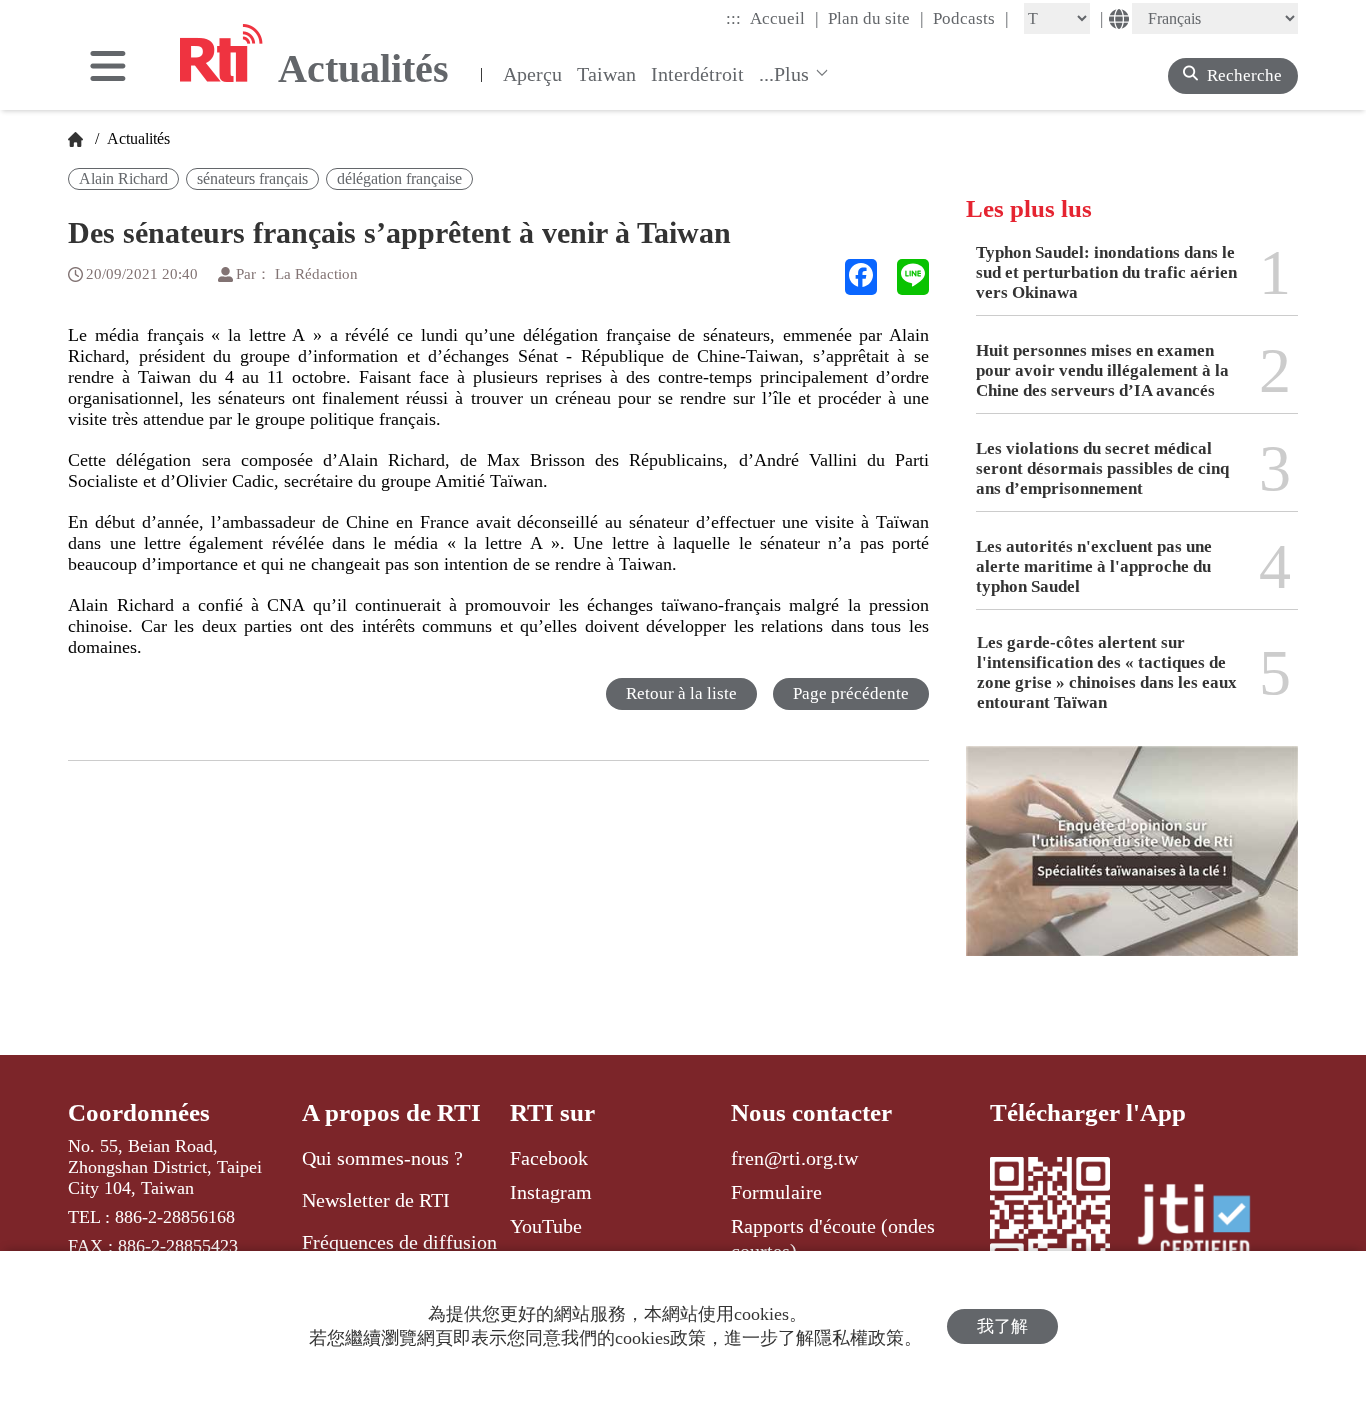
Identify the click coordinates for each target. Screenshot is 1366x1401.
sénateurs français (252, 178)
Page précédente (851, 693)
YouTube (546, 1226)
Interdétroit (697, 74)
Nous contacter (811, 1112)
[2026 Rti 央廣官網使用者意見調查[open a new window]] (1132, 865)
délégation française (399, 178)
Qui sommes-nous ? (382, 1158)
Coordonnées (139, 1112)
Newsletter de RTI (376, 1200)
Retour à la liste (681, 693)
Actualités (136, 138)
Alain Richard (123, 178)
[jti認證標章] (1206, 1224)
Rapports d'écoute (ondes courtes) (833, 1238)
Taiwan (606, 74)
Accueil (784, 18)
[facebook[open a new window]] (861, 277)
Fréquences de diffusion (399, 1242)
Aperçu (532, 74)
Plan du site (876, 18)
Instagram (551, 1192)
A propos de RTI (391, 1112)
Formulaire (776, 1192)
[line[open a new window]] (913, 277)
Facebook (549, 1158)
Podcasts (971, 18)
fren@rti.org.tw (794, 1158)
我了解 (1002, 1326)
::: (733, 18)
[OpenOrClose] (108, 68)
